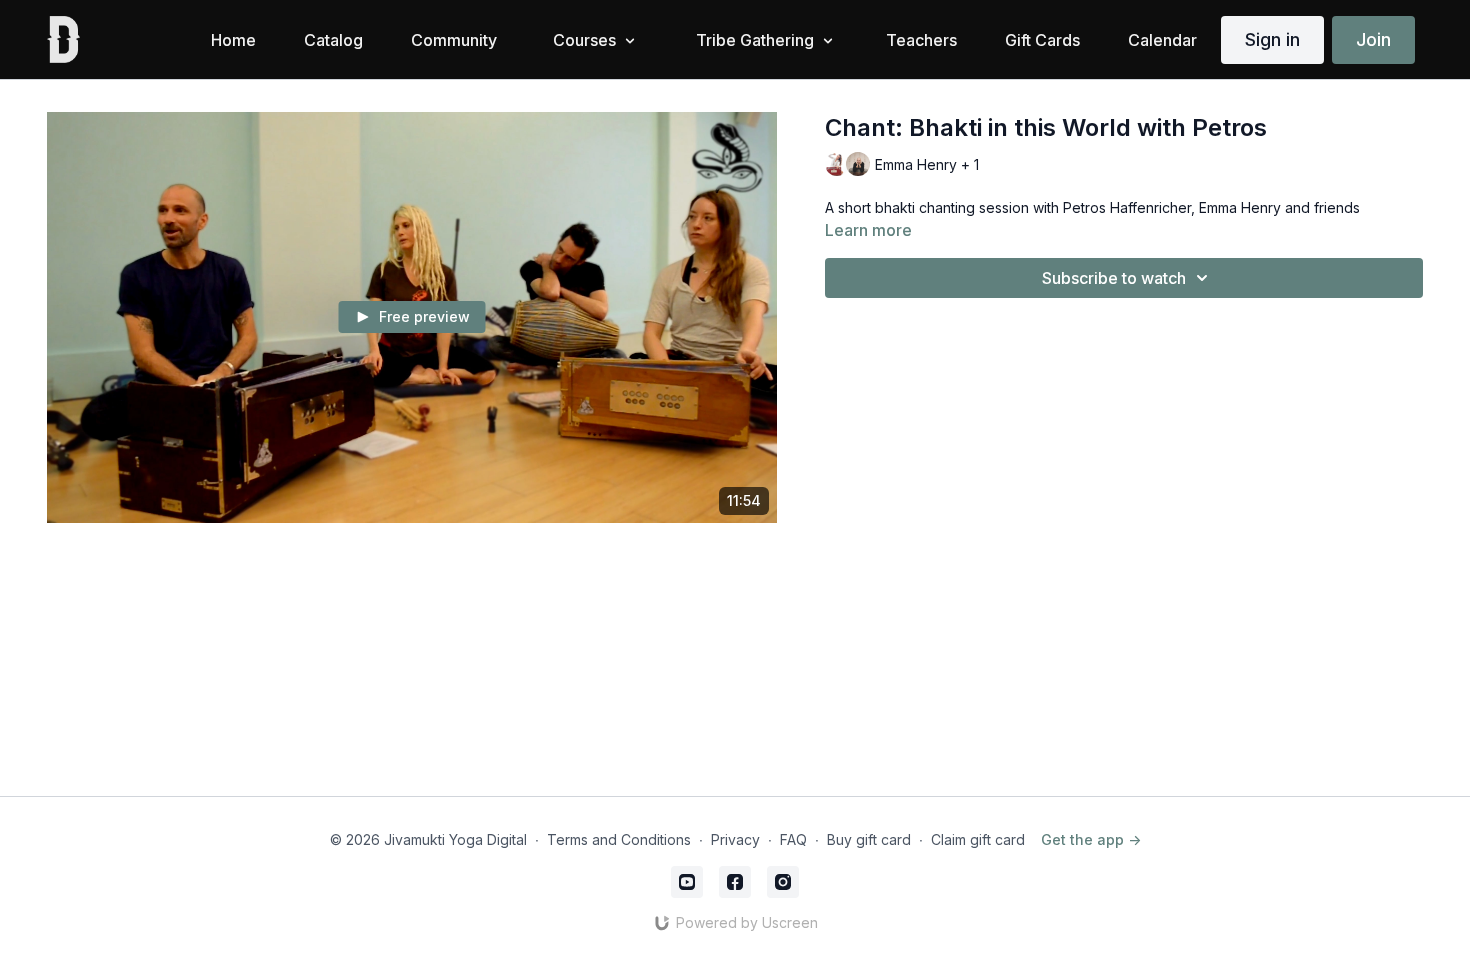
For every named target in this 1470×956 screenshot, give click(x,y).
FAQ (793, 839)
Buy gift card (869, 839)
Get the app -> (1091, 839)
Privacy (735, 839)
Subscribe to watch (1114, 278)
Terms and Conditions (619, 839)
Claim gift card (978, 839)
